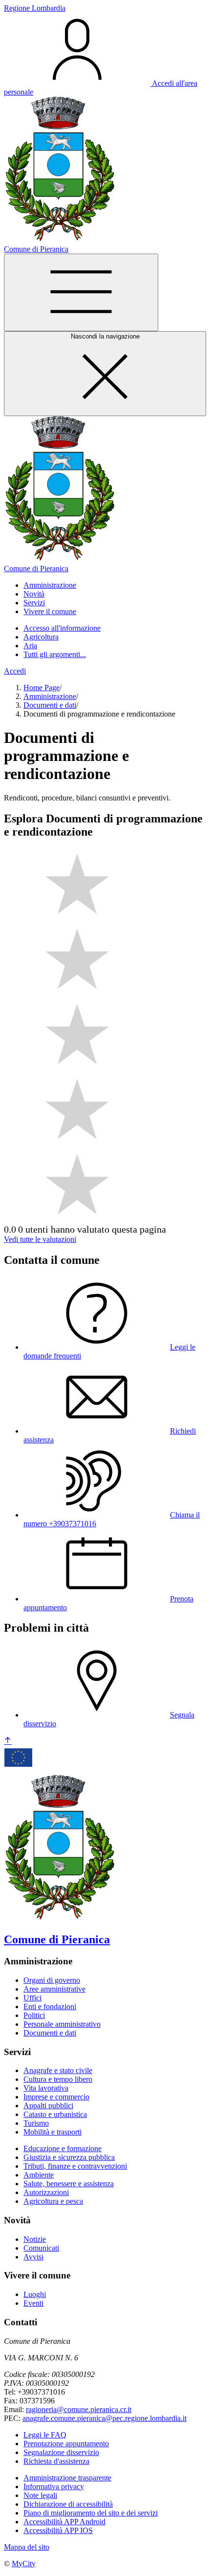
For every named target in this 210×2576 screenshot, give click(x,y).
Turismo (36, 2123)
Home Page (42, 688)
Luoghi (35, 2294)
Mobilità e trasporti (52, 2132)
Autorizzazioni (46, 2192)
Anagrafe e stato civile (58, 2070)
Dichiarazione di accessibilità (68, 2504)
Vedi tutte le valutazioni (40, 1239)
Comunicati (41, 2248)
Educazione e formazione (63, 2148)
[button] (50, 585)
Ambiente (39, 2175)
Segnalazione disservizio (61, 2452)
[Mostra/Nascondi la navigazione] (81, 292)
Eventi (33, 2303)
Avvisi (33, 2257)
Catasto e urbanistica (55, 2114)
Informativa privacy (54, 2486)
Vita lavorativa (46, 2088)
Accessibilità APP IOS (58, 2530)
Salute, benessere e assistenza (69, 2184)
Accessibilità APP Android (64, 2522)
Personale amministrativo (62, 2024)
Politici (34, 2015)
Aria (30, 646)
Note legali (40, 2495)
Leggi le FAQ (45, 2435)
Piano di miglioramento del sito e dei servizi (91, 2513)
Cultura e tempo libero (58, 2079)
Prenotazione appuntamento (66, 2444)
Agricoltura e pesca (53, 2201)
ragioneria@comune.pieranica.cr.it (79, 2409)
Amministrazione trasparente (67, 2478)
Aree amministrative (54, 1989)
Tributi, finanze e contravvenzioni (75, 2166)
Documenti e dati (50, 705)
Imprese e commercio (56, 2097)
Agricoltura (41, 637)
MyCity (24, 2564)
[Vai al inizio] (8, 1741)
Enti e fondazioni (50, 2007)
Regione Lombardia (35, 8)
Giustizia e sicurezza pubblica (69, 2157)
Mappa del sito (27, 2547)
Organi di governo (52, 1980)
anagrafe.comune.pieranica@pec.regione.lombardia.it (105, 2418)
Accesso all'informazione (62, 628)
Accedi (15, 671)
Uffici (32, 1998)
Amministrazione (50, 696)
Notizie (35, 2239)
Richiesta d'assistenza (56, 2461)
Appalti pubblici (48, 2106)
